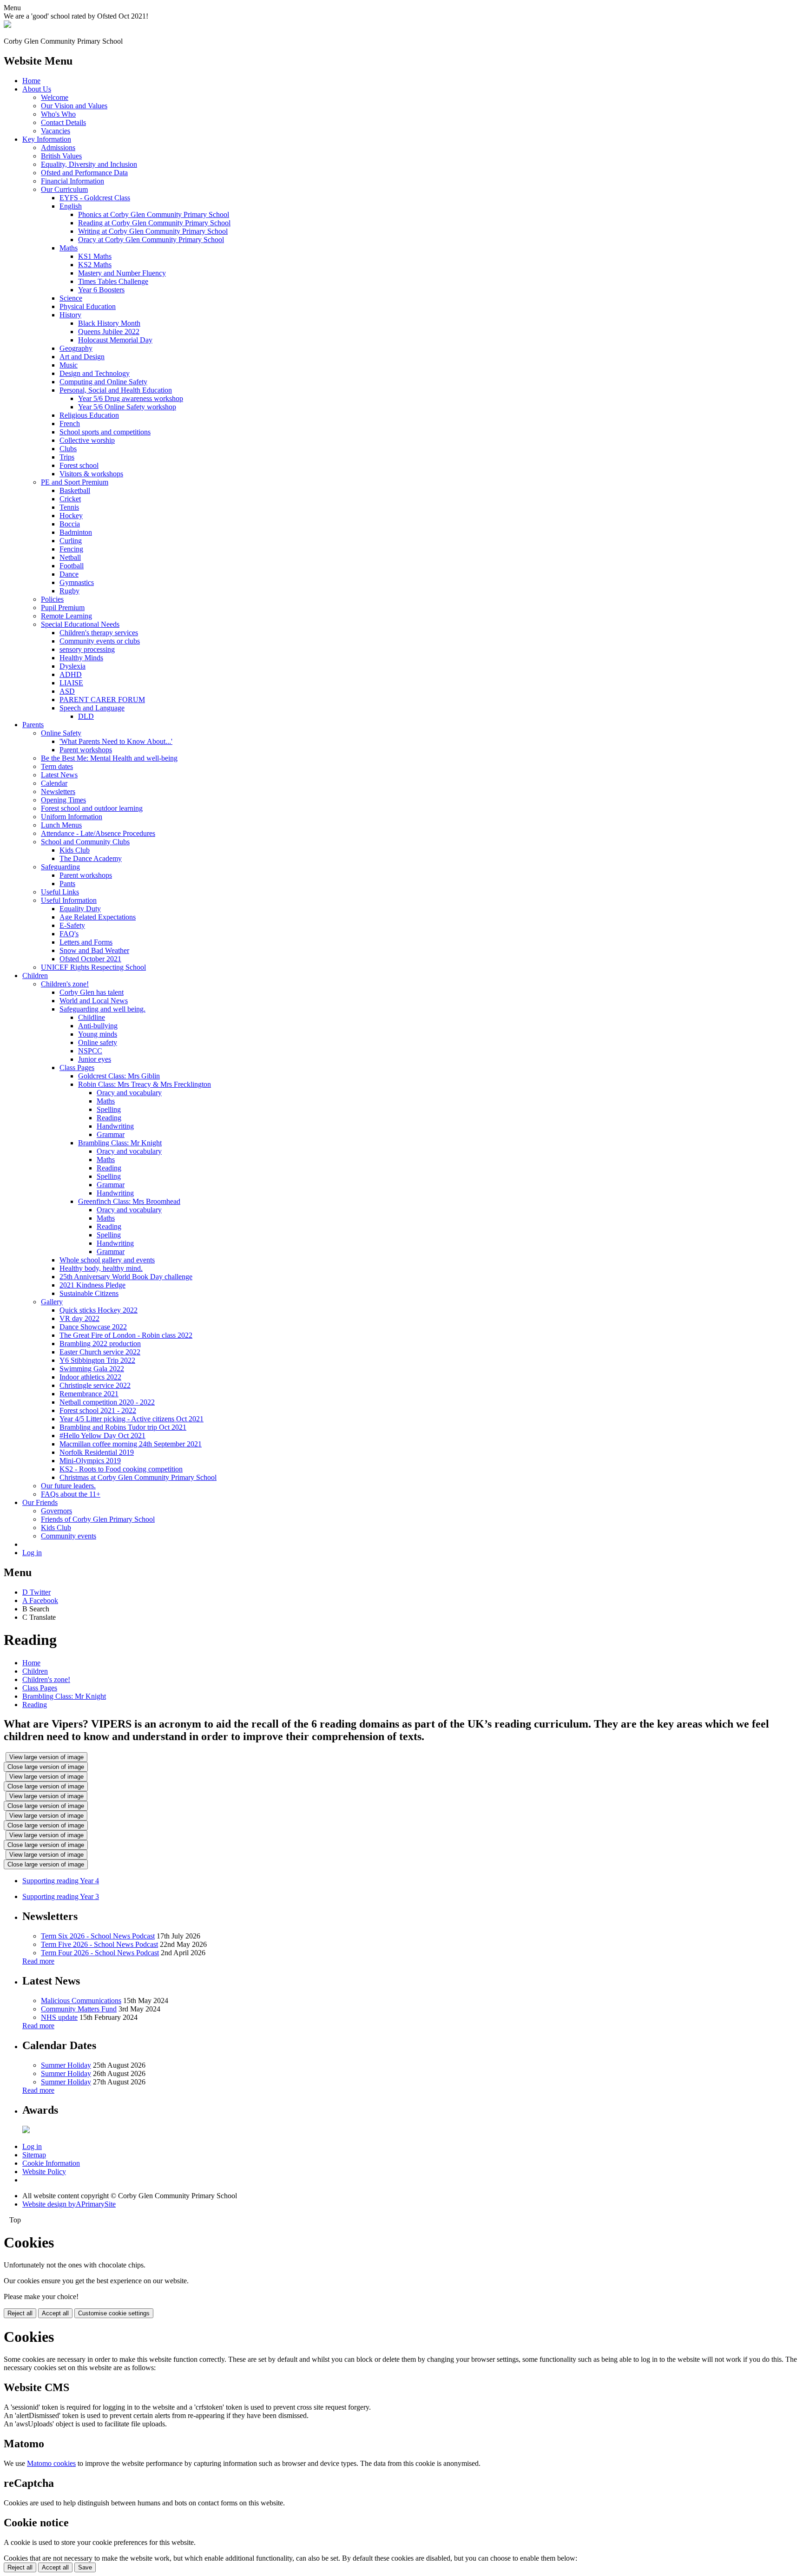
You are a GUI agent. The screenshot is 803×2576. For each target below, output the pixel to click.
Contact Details (63, 122)
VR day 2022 (79, 1318)
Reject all (20, 2313)
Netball (70, 557)
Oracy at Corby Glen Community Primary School (151, 240)
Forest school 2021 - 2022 (98, 1410)
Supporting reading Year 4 (61, 1881)
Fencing (71, 549)
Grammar (111, 1134)
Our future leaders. (68, 1486)
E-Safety (72, 925)
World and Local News (94, 1001)
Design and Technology (95, 373)
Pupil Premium (63, 608)
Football (72, 566)
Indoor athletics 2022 (90, 1377)
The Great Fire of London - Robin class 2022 (126, 1335)
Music (69, 365)
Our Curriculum (64, 189)
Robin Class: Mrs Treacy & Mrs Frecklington (145, 1084)
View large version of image (46, 1757)
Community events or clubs (100, 641)
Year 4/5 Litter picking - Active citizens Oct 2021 (132, 1419)
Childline (92, 1017)
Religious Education (89, 415)
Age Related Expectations (98, 917)
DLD (86, 716)
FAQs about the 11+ (71, 1494)
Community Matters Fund (79, 2009)
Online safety (98, 1042)
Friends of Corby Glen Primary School (98, 1519)
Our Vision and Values (74, 106)
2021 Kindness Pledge (92, 1285)
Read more (38, 1961)
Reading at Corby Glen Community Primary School (154, 223)
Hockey (71, 516)
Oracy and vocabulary (129, 1093)
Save (85, 2567)
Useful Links (60, 892)
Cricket (70, 499)
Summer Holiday (66, 2065)
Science (71, 298)
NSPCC (90, 1051)
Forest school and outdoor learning (92, 808)
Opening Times (63, 800)
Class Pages (77, 1068)
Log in (32, 1553)
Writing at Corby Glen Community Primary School (153, 231)
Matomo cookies (51, 2463)
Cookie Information (51, 2163)
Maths (69, 248)
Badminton (76, 532)
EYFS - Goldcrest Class (95, 198)
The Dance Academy (91, 858)
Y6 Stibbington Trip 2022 (97, 1360)
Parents (33, 725)
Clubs (68, 449)
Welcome (55, 97)
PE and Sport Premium (75, 482)
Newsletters (58, 792)
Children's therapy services (99, 633)
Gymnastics (77, 582)
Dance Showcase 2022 (93, 1327)
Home (31, 81)
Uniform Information (72, 817)
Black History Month (109, 323)
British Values (61, 156)
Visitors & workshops (91, 474)
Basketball (75, 490)
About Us (37, 89)
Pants (67, 884)
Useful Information (69, 900)
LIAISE (71, 683)
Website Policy (44, 2172)
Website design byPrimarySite (69, 2204)
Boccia (70, 524)
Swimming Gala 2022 (92, 1369)
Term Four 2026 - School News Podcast (100, 1953)
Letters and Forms (86, 942)
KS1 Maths (95, 256)
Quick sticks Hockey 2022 (99, 1310)
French (70, 424)
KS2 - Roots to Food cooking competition (121, 1469)
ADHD (71, 674)
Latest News (59, 775)
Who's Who (58, 114)
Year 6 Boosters (101, 290)
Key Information (47, 139)
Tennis (69, 507)
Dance (69, 574)
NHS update (59, 2017)
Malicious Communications (81, 2001)
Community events (69, 1536)
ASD (67, 691)
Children (35, 976)
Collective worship (87, 440)
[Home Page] (7, 25)
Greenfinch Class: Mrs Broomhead (129, 1201)
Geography (76, 348)
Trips (67, 457)
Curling (71, 541)
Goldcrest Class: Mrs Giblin (119, 1076)
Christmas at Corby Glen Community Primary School (138, 1477)
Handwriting (115, 1126)
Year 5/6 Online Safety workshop (127, 407)
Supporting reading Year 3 (61, 1896)
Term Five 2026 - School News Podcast (99, 1944)
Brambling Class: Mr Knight (120, 1143)
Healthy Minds (81, 658)
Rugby (69, 591)
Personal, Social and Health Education (116, 390)
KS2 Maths (95, 265)
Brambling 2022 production (100, 1344)
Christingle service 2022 (95, 1385)
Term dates (57, 766)
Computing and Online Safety (103, 382)
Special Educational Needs (80, 624)
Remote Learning (66, 616)
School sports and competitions (105, 432)
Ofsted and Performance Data (84, 173)
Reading (109, 1118)
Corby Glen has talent (92, 992)
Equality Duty (80, 909)
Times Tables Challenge (113, 281)
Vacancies (56, 131)
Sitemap (34, 2155)
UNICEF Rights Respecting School (93, 967)
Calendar (54, 783)
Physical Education (88, 306)
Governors (56, 1511)
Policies (52, 599)
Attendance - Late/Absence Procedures (98, 833)
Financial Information (72, 181)
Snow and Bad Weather (94, 950)
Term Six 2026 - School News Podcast (98, 1936)
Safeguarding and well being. (102, 1009)
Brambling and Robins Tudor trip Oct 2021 (123, 1427)
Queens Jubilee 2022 (109, 332)
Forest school (79, 465)
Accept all (55, 2313)
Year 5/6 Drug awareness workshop (131, 398)
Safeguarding (60, 867)
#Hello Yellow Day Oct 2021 (102, 1436)
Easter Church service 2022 (100, 1352)
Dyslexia (72, 666)
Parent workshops (86, 750)
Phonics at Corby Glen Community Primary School (154, 214)
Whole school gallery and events (107, 1260)
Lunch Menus (61, 825)
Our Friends (40, 1502)
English (71, 206)
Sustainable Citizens (89, 1293)
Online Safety (61, 733)
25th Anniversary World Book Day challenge (126, 1277)
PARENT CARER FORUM (102, 700)
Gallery (52, 1302)
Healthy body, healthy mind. (101, 1268)
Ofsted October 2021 (90, 959)
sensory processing (87, 649)
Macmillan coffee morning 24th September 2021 (131, 1444)
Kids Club (75, 850)
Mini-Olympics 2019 (90, 1461)
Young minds (98, 1034)
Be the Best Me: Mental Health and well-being (109, 758)
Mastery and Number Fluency (122, 273)
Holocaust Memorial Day (115, 340)
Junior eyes (95, 1059)
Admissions (58, 148)
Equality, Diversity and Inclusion (89, 164)
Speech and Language (92, 708)
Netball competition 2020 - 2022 (107, 1402)
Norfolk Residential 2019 (97, 1452)
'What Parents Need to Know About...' (116, 741)
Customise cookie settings (114, 2313)
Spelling (109, 1109)
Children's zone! (65, 984)
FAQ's (69, 934)
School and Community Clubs (85, 842)
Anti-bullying (98, 1026)
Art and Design (82, 357)
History (70, 315)
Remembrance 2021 (89, 1394)
